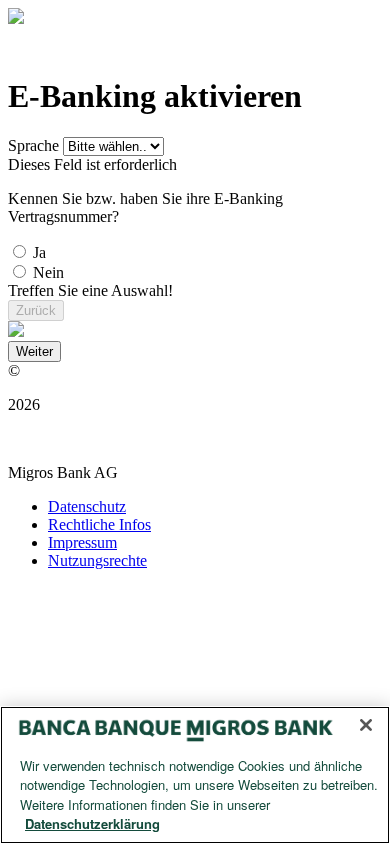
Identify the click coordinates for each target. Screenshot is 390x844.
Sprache (33, 145)
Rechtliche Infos (99, 524)
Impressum (82, 542)
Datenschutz (87, 506)
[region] (195, 775)
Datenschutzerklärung (92, 823)
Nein (48, 272)
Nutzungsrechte (97, 560)
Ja (39, 252)
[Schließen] (366, 725)
